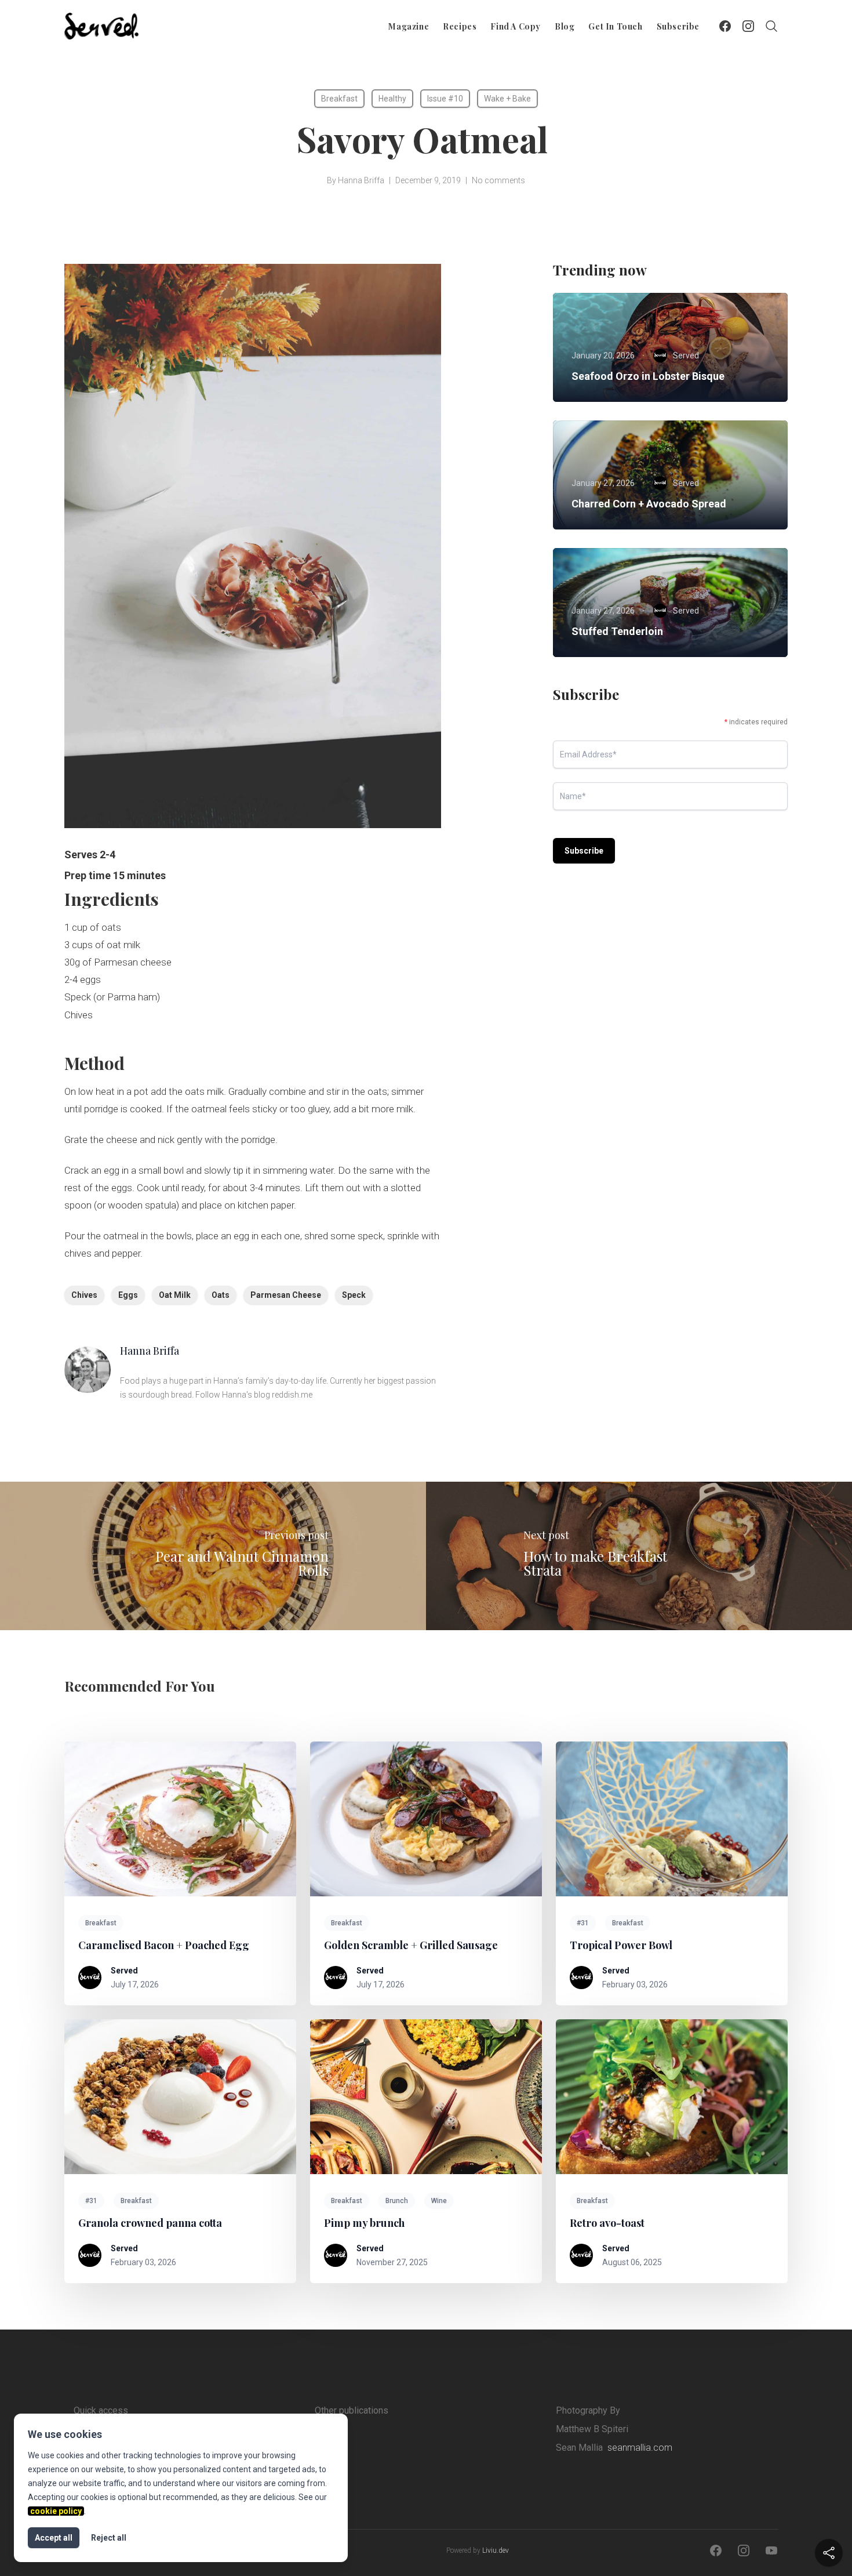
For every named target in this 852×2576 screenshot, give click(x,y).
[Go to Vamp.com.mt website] (366, 2446)
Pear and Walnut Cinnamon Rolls (242, 1563)
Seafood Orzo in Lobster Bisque (648, 376)
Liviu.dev (496, 2550)
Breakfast (339, 99)
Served (124, 1971)
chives (84, 1295)
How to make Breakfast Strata (595, 1563)
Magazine (409, 26)
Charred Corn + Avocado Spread (649, 504)
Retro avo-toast (607, 2223)
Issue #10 (445, 99)
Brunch (397, 2201)
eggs (128, 1295)
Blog (565, 26)
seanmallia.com (640, 2448)
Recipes (460, 26)
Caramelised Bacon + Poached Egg (164, 1945)
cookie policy (56, 2511)
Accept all (54, 2538)
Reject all (109, 2538)
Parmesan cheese (286, 1295)
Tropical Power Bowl (621, 1945)
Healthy (392, 99)
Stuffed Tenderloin (617, 631)
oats (221, 1295)
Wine (439, 2201)
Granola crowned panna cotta (150, 2223)
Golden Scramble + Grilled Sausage (411, 1945)
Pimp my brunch (364, 2223)
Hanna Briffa (361, 180)
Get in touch (615, 26)
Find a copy (516, 26)
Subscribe (678, 26)
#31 (583, 1923)
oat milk (175, 1295)
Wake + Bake (507, 99)
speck (354, 1295)
